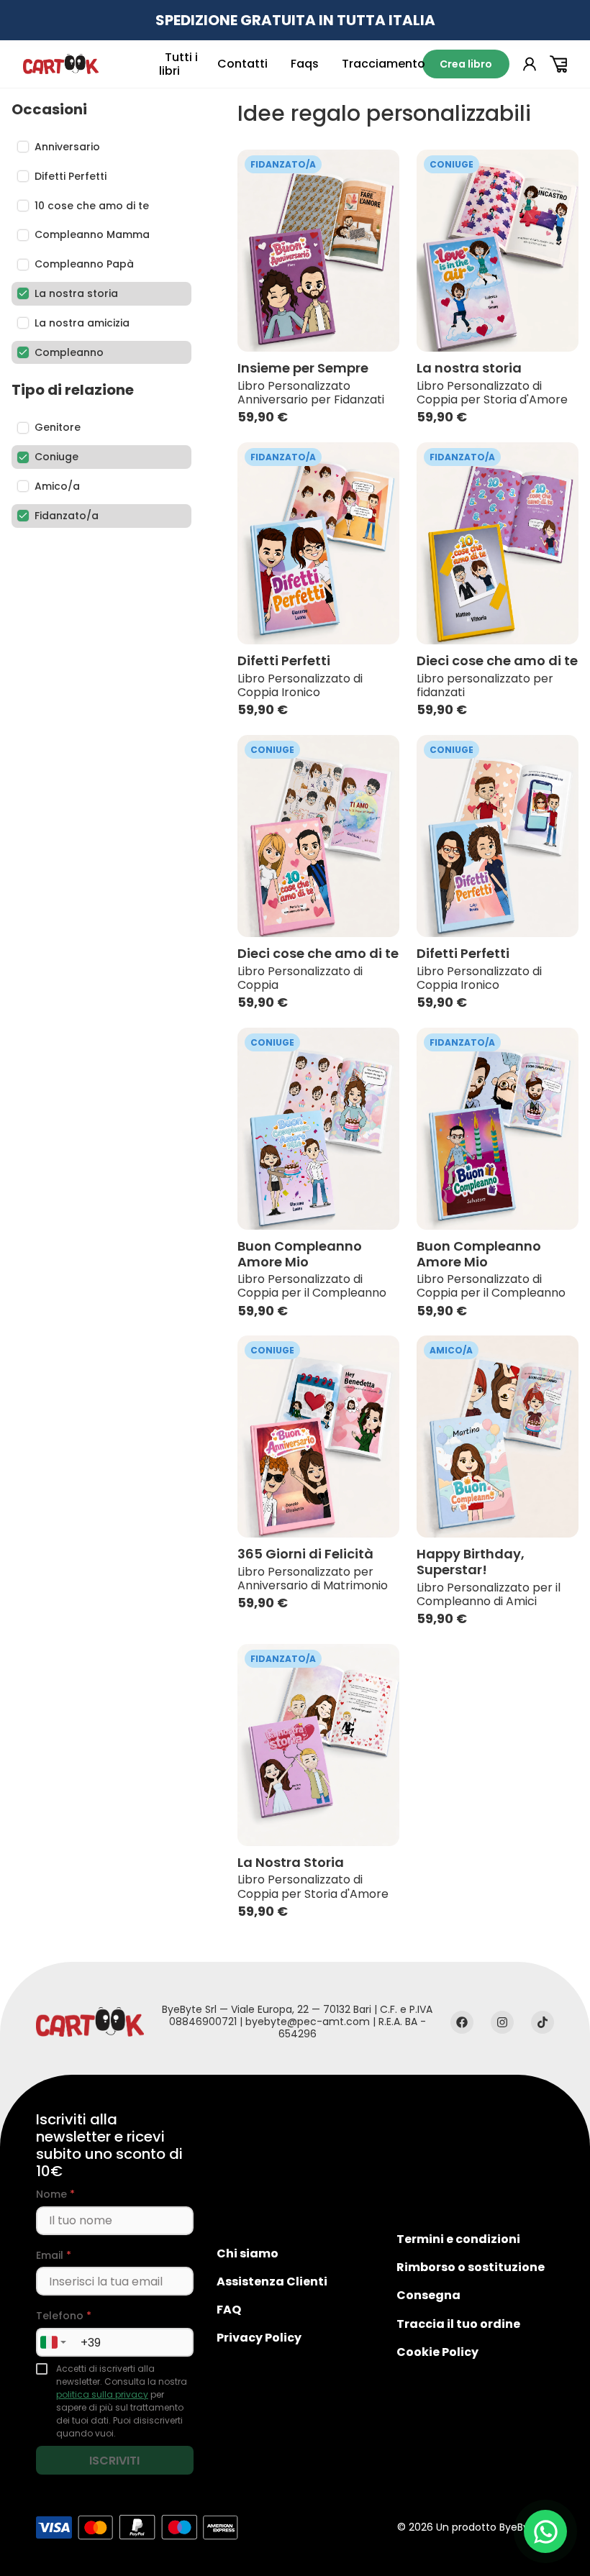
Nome (55, 2194)
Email (54, 2256)
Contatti (242, 64)
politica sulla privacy (102, 2394)
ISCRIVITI (114, 2461)
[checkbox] (42, 2369)
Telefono (64, 2316)
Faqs (305, 64)
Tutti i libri (178, 64)
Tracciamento (383, 64)
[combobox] (53, 2342)
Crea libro (466, 64)
